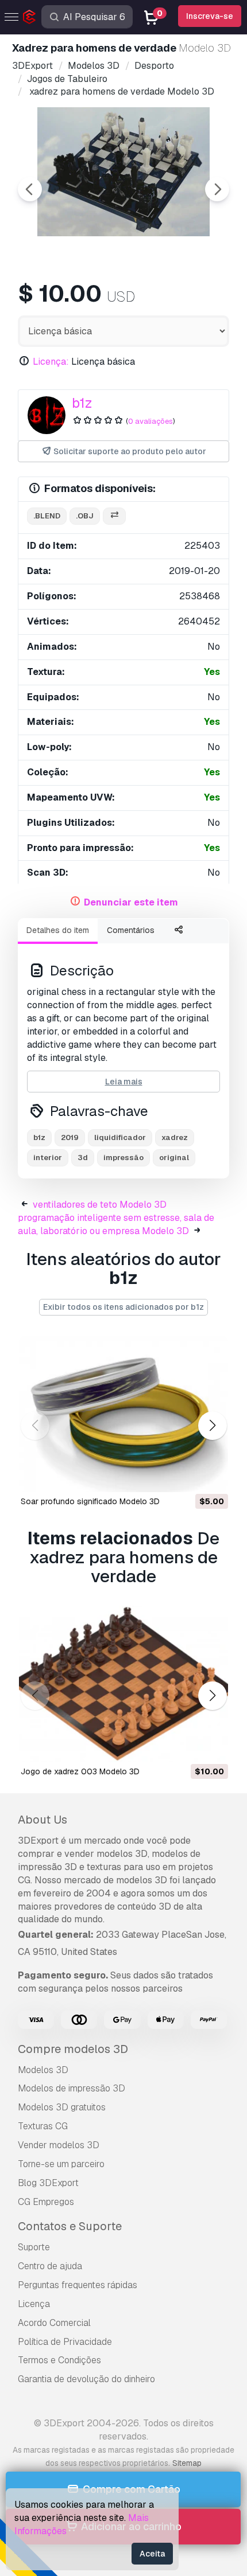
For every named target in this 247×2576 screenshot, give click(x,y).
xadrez (175, 1137)
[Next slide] (217, 189)
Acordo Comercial (54, 2323)
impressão (123, 1158)
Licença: (51, 362)
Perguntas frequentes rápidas (78, 2285)
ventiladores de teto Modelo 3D (100, 1205)
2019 (70, 1137)
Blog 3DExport (48, 2183)
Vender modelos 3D (59, 2145)
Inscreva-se (210, 16)
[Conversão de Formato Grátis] (114, 516)
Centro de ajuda (50, 2266)
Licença (34, 2304)
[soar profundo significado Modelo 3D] (123, 1414)
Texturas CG (43, 2126)
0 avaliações (150, 421)
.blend (47, 516)
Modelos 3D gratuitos (62, 2107)
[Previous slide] (30, 189)
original (174, 1158)
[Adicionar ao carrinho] (188, 1476)
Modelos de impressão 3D (72, 2088)
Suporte (34, 2247)
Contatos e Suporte (70, 2226)
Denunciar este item (131, 902)
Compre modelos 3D (73, 2049)
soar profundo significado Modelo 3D (90, 1501)
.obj (85, 516)
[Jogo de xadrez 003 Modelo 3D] (123, 1684)
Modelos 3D (43, 2070)
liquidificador (120, 1137)
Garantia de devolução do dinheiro (86, 2379)
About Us (43, 1820)
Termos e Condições (59, 2360)
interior (48, 1158)
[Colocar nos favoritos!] (211, 1476)
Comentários (131, 930)
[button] (212, 1425)
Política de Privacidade (65, 2342)
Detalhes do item (58, 930)
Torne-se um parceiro (61, 2164)
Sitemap (187, 2463)
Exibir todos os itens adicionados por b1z (123, 1307)
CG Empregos (46, 2202)
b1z (82, 403)
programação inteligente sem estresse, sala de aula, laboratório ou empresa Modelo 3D (116, 1224)
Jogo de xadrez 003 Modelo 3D (80, 1771)
